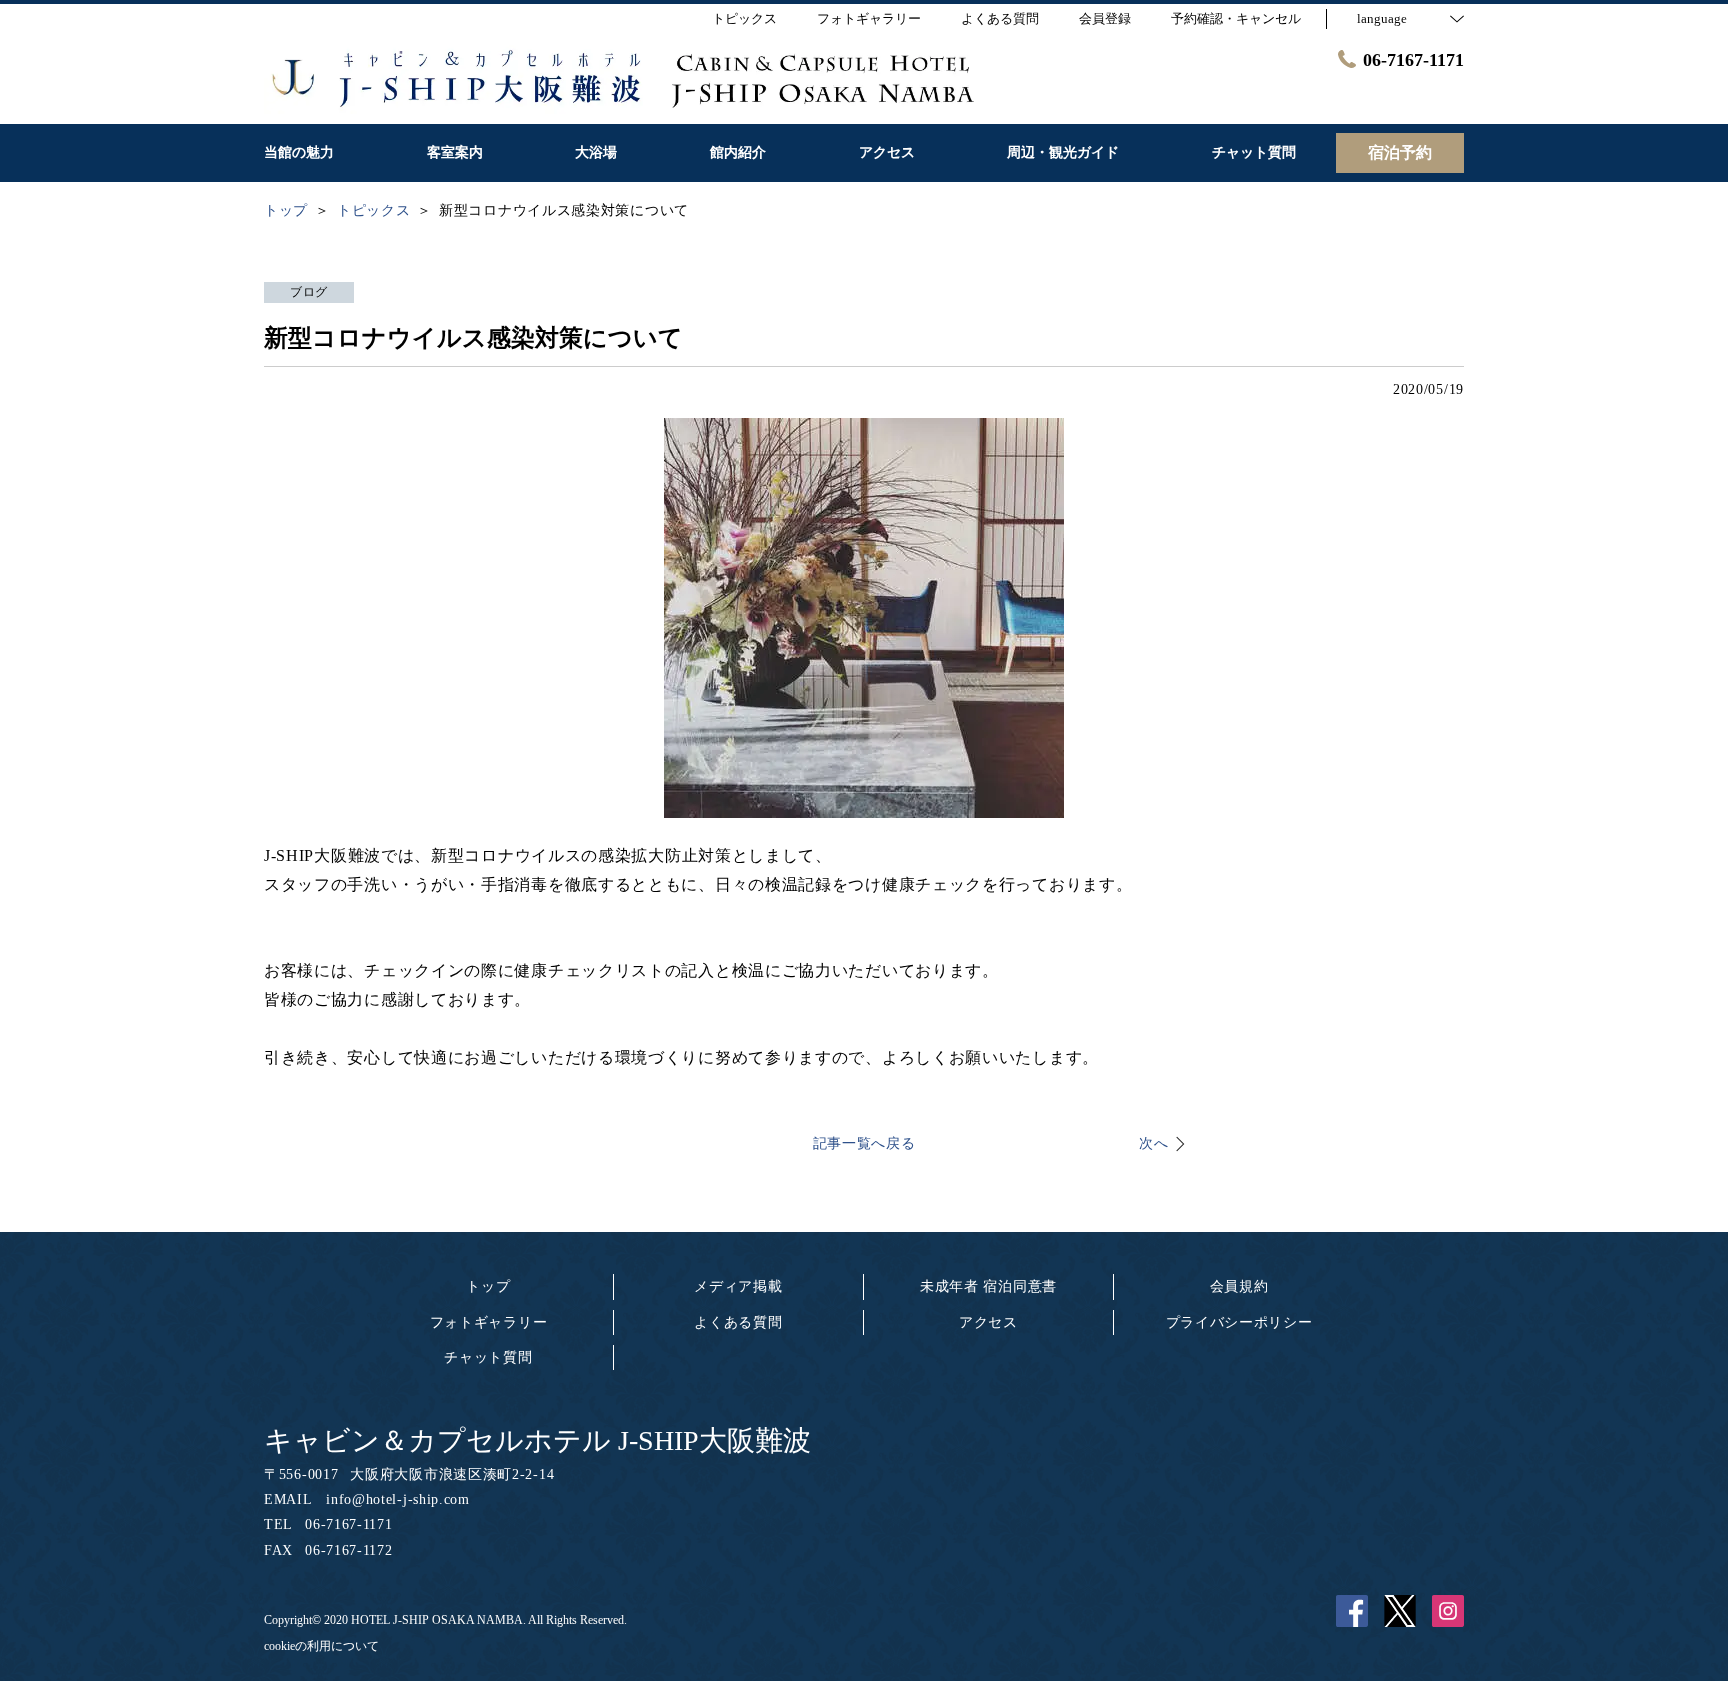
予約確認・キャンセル (1236, 18)
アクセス (988, 1322)
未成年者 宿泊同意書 (988, 1286)
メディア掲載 (738, 1286)
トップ (488, 1286)
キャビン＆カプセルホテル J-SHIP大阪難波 (537, 1440)
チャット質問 (488, 1357)
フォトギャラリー (489, 1322)
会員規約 (1239, 1286)
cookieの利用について (321, 1646)
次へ (1153, 1143)
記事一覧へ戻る (864, 1143)
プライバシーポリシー (1239, 1322)
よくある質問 (738, 1322)
